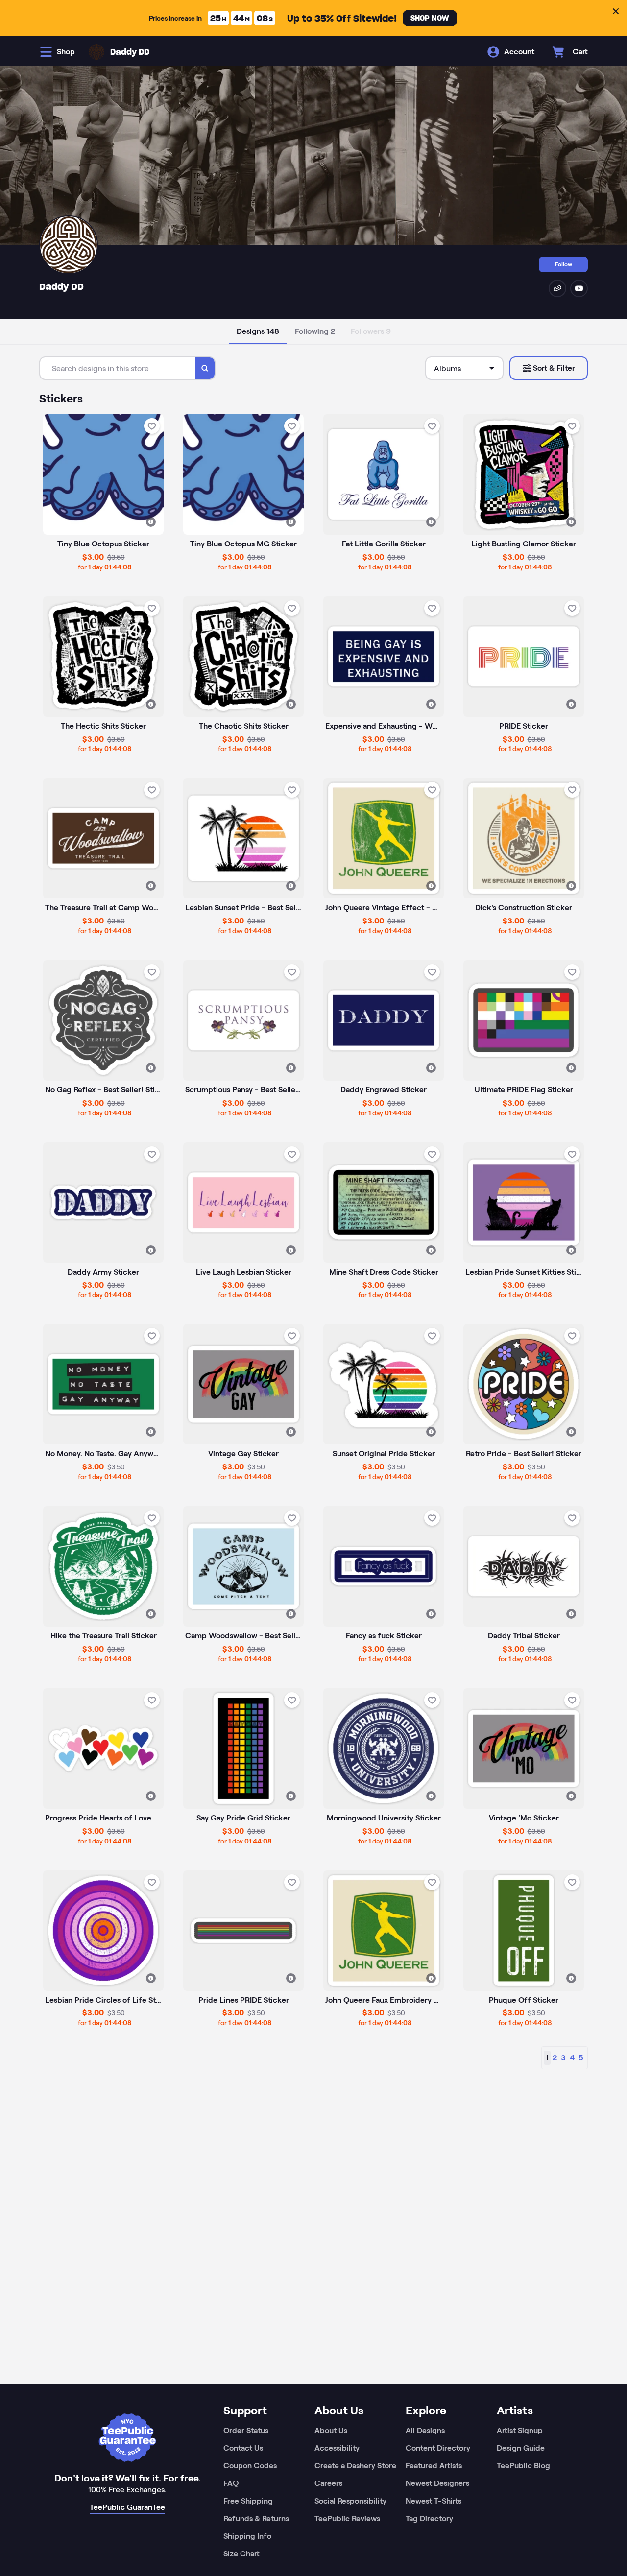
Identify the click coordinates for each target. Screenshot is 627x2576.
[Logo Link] (96, 52)
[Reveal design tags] (151, 522)
